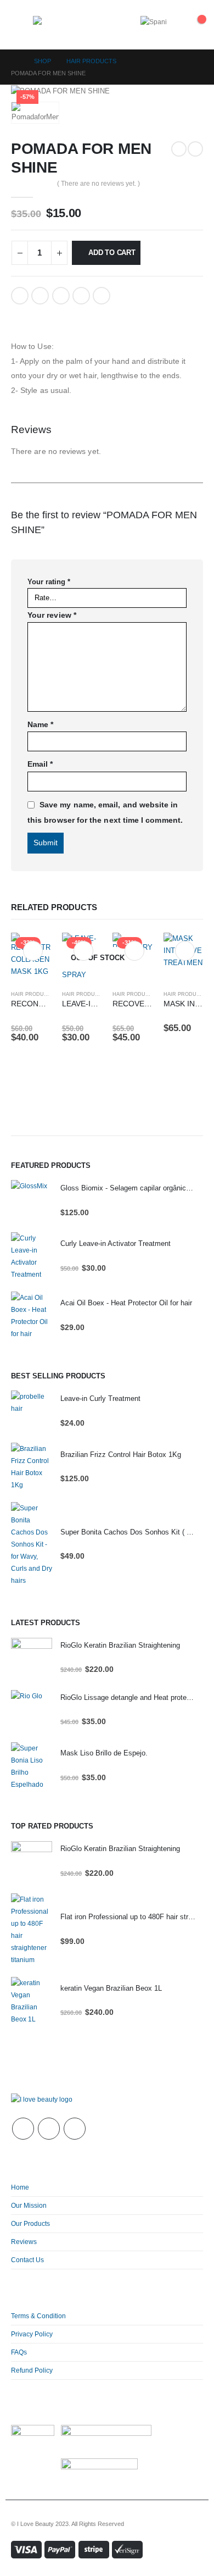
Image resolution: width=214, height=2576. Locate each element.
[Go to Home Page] (15, 61)
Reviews (24, 2242)
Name (40, 724)
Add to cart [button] (33, 951)
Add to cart (112, 253)
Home (20, 2187)
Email (102, 296)
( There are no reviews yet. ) (98, 184)
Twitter (40, 296)
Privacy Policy (32, 2334)
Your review (52, 615)
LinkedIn (61, 296)
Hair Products (33, 994)
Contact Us (27, 2260)
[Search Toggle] (111, 25)
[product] (32, 1201)
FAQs (19, 2352)
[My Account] (175, 25)
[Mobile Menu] (22, 25)
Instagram (75, 2129)
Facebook (20, 296)
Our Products (30, 2223)
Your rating (49, 582)
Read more (83, 951)
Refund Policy (32, 2370)
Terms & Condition (38, 2316)
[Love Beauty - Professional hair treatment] (57, 25)
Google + (81, 296)
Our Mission (29, 2205)
